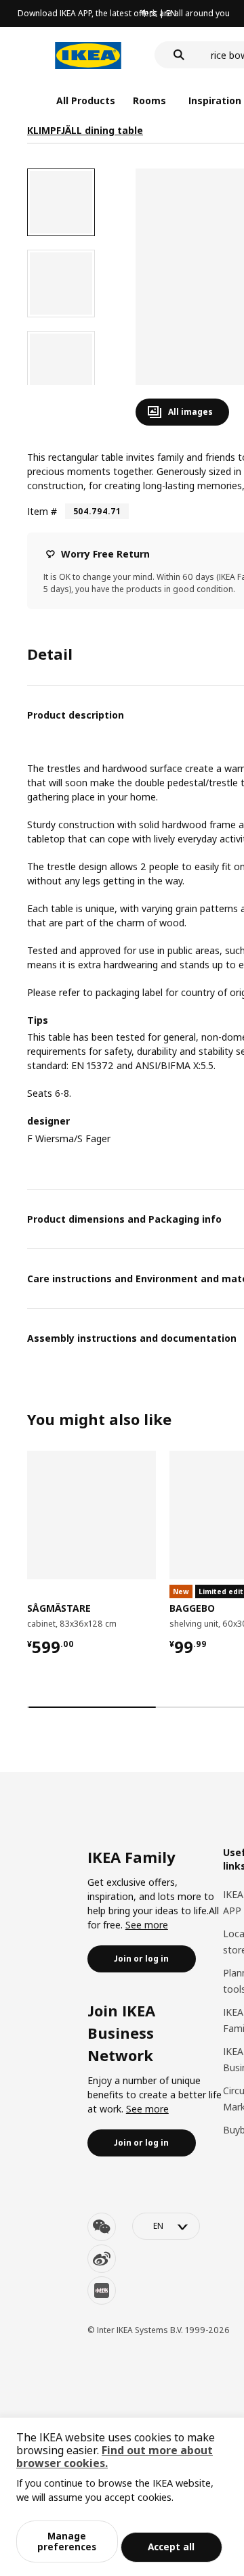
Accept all (171, 2547)
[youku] (102, 2290)
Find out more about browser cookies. (115, 2457)
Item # (42, 511)
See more (147, 1925)
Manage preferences (67, 2541)
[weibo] (102, 2259)
